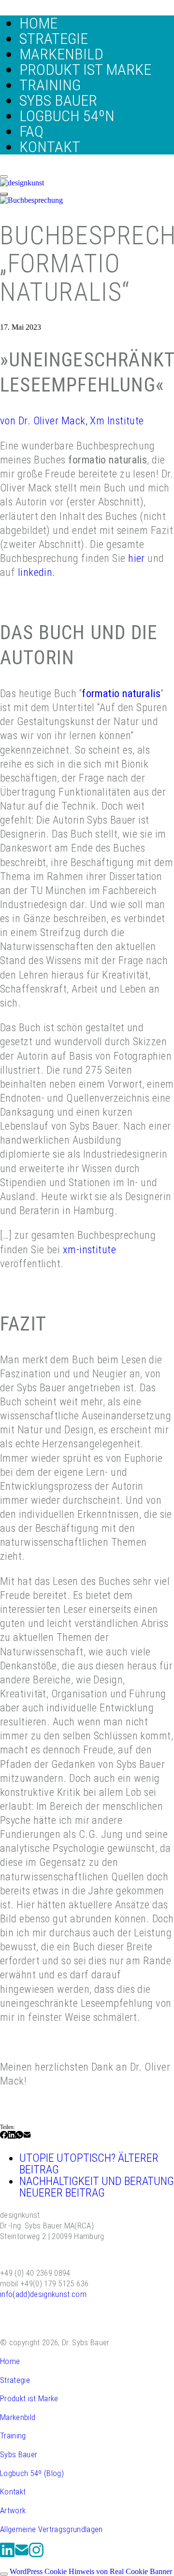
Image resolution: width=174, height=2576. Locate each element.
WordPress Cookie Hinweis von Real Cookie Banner (91, 2571)
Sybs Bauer (19, 2454)
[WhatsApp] (19, 2137)
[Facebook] (4, 2137)
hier (137, 558)
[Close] (4, 177)
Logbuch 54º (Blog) (32, 2473)
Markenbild (18, 2417)
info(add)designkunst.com (43, 2294)
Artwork (13, 2510)
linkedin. (37, 572)
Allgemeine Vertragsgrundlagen (51, 2529)
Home (10, 2361)
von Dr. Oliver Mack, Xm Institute (72, 420)
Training (13, 2436)
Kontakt (13, 2492)
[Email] (27, 2137)
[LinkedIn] (12, 2137)
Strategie (15, 2380)
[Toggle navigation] (4, 194)
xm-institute (89, 1249)
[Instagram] (36, 2555)
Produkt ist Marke (29, 2398)
